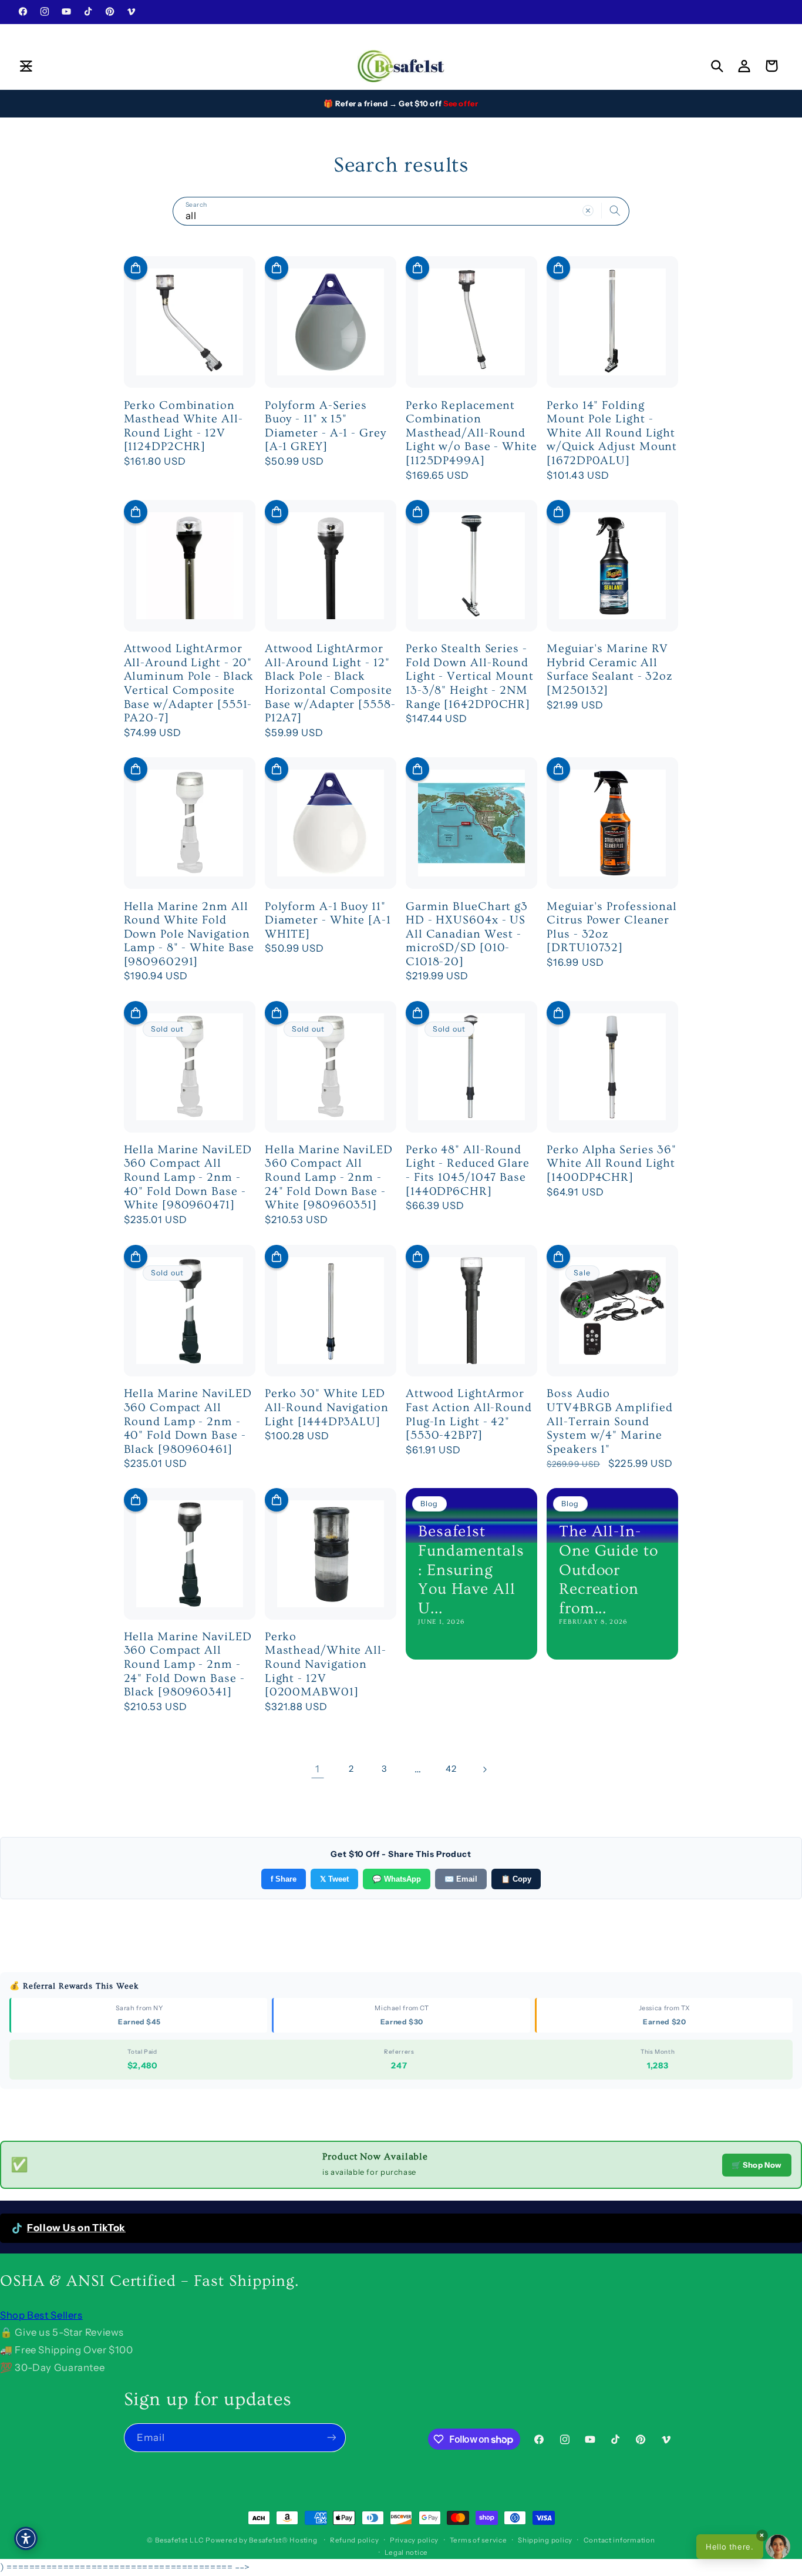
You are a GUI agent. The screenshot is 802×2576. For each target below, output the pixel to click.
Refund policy (355, 2540)
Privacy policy (414, 2540)
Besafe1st (171, 2540)
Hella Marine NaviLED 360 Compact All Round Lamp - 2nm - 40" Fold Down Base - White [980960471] (188, 1177)
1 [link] (318, 1769)
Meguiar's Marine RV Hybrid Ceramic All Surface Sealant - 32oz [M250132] (610, 669)
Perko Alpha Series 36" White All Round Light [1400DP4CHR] (611, 1163)
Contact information (619, 2540)
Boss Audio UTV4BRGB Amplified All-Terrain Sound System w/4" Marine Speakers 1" (609, 1421)
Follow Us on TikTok (76, 2228)
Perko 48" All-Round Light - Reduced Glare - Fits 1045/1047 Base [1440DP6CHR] (468, 1171)
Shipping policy (545, 2540)
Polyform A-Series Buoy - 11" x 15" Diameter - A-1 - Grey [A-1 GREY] (326, 426)
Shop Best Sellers (41, 2315)
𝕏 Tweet (334, 1879)
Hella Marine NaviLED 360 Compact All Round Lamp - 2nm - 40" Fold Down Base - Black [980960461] (188, 1421)
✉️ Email (461, 1879)
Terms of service (478, 2540)
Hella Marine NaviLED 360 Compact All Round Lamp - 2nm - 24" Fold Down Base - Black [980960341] (188, 1665)
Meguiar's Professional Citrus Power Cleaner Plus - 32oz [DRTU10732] (612, 927)
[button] (26, 66)
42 (451, 1769)
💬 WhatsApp (397, 1879)
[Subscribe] (331, 2438)
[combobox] (401, 211)
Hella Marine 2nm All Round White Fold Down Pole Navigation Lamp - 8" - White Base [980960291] (189, 934)
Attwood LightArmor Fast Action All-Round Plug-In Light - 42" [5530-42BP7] (469, 1414)
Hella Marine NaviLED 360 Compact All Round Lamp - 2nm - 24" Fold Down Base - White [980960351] (329, 1177)
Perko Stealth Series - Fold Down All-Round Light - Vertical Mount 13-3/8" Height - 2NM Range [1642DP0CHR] (470, 676)
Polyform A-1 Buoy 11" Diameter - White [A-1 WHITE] (328, 920)
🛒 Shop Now (757, 2165)
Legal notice (406, 2552)
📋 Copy (516, 1879)
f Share (284, 1879)
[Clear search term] (588, 211)
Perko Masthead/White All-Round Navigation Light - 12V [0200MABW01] (326, 1665)
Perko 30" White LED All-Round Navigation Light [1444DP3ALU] (327, 1407)
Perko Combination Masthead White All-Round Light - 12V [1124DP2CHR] (183, 426)
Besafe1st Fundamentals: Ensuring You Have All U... (471, 1571)
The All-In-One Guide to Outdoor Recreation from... (609, 1571)
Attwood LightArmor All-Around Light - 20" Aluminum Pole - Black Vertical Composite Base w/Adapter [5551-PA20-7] (189, 683)
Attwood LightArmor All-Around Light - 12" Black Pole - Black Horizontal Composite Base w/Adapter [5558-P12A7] (330, 683)
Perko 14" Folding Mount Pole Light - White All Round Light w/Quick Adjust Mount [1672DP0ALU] (612, 433)
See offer (461, 103)
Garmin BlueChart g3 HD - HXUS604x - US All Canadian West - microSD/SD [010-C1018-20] (467, 934)
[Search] (615, 211)
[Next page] (484, 1769)
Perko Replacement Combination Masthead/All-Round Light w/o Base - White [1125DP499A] (471, 433)
